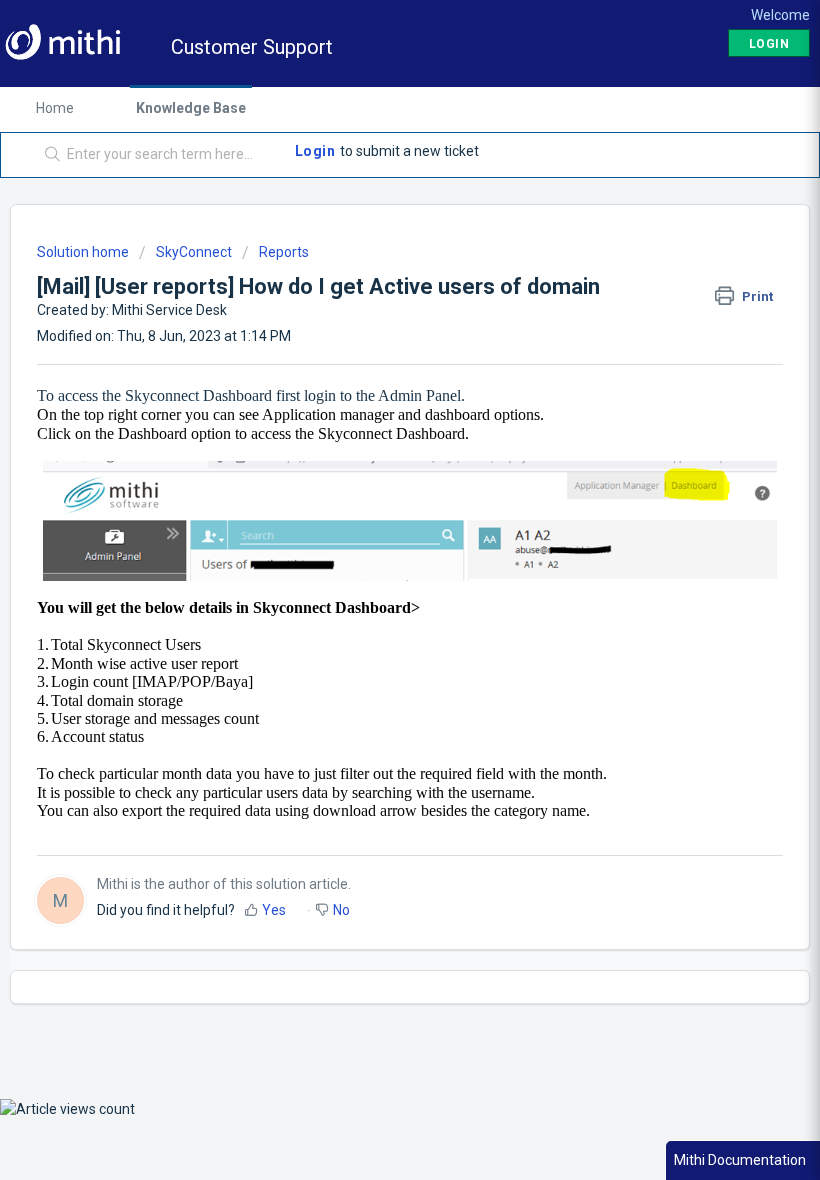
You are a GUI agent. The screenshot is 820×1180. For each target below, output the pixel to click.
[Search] (48, 155)
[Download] (373, 579)
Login (315, 151)
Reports (284, 252)
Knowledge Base (191, 108)
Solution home (84, 252)
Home (55, 108)
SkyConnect (194, 252)
